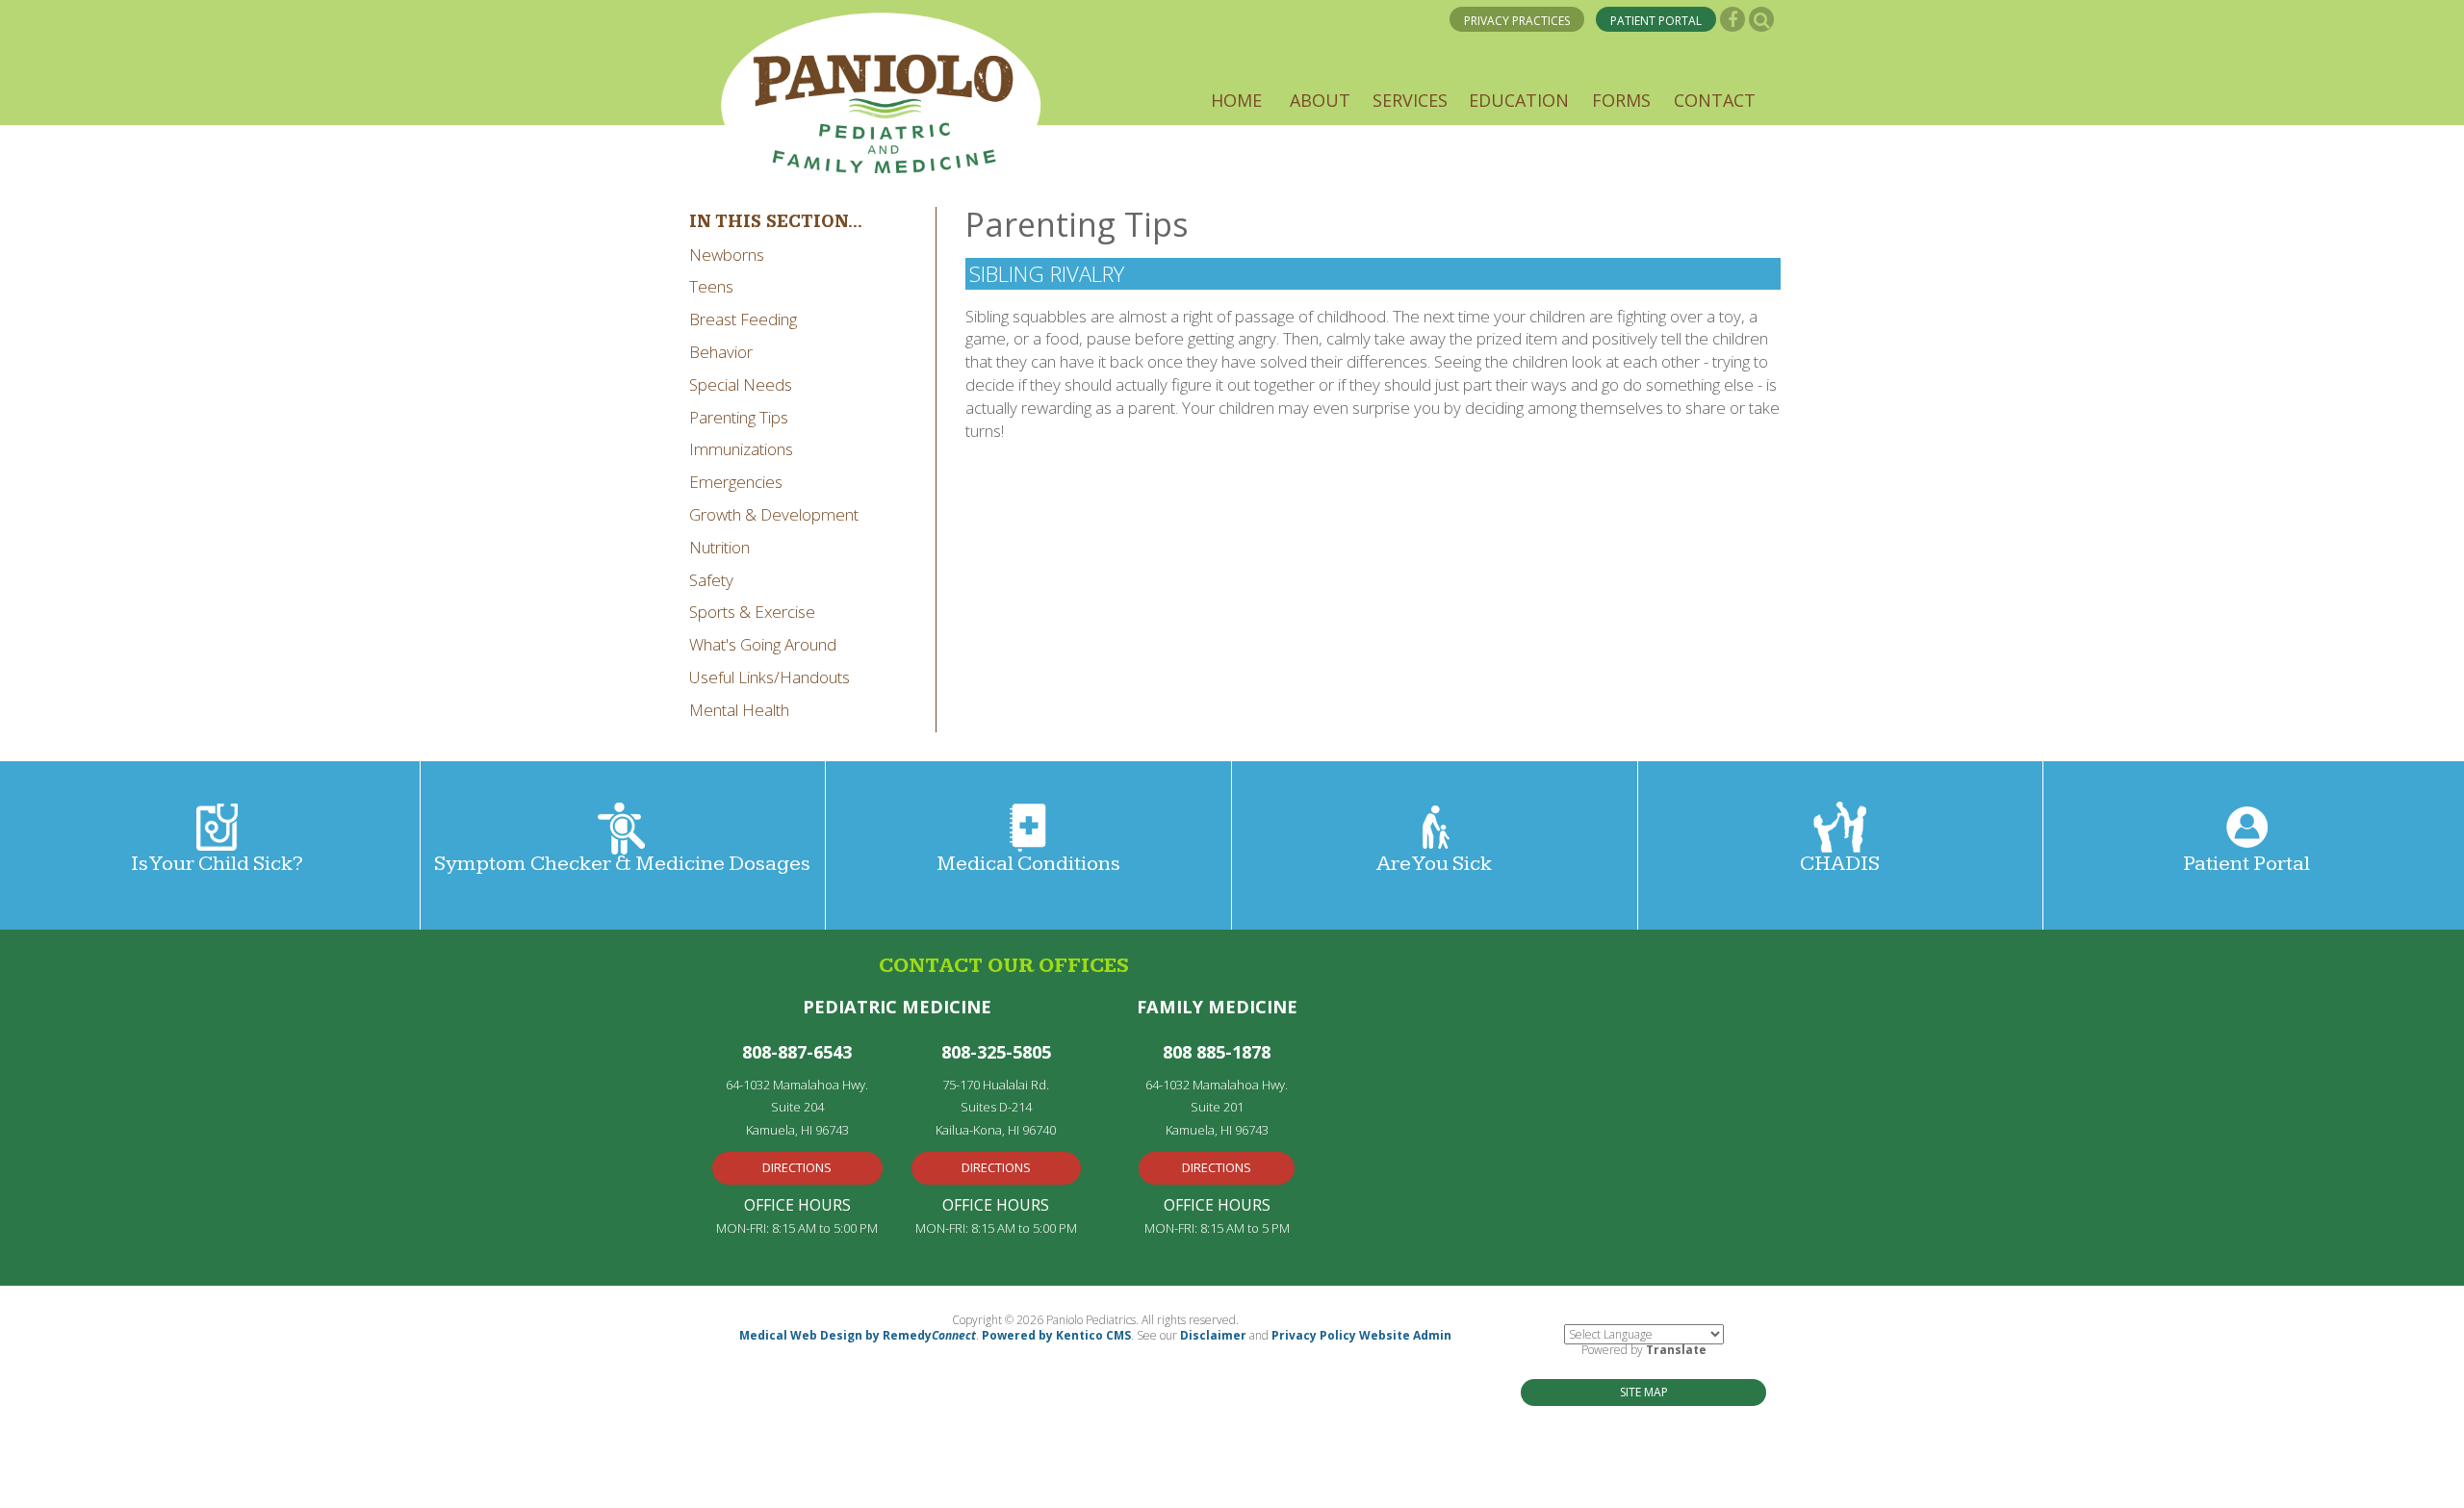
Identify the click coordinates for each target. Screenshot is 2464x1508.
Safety (711, 580)
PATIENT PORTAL (1656, 21)
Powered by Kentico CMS (1056, 1335)
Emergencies (736, 482)
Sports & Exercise (752, 612)
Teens (711, 286)
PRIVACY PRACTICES (1517, 21)
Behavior (721, 352)
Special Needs (741, 384)
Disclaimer (1213, 1335)
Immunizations (741, 449)
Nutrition (719, 547)
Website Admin (1405, 1335)
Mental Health (739, 710)
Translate (1676, 1350)
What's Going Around (763, 644)
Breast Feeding (743, 319)
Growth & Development (774, 514)
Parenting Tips (739, 417)
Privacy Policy (1314, 1335)
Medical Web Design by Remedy (858, 1335)
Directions (797, 1167)
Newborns (727, 255)
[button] (1236, 100)
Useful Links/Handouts (770, 677)
